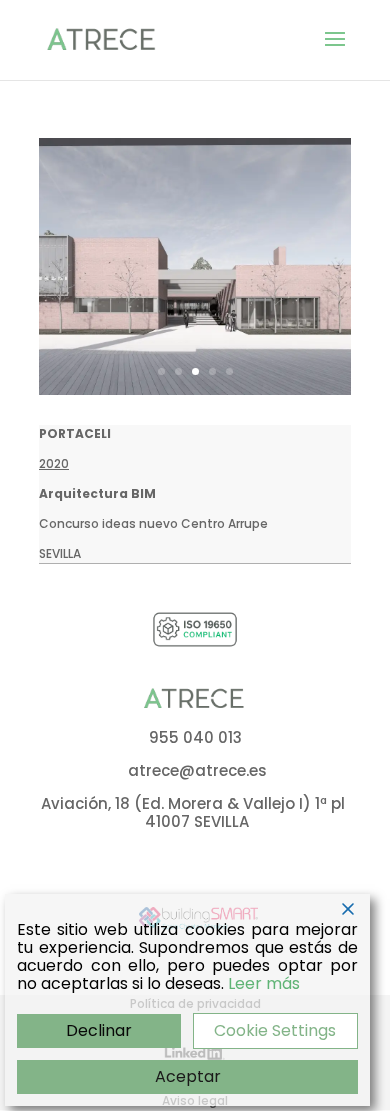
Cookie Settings (275, 1030)
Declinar (99, 1030)
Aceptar (188, 1076)
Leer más (264, 984)
